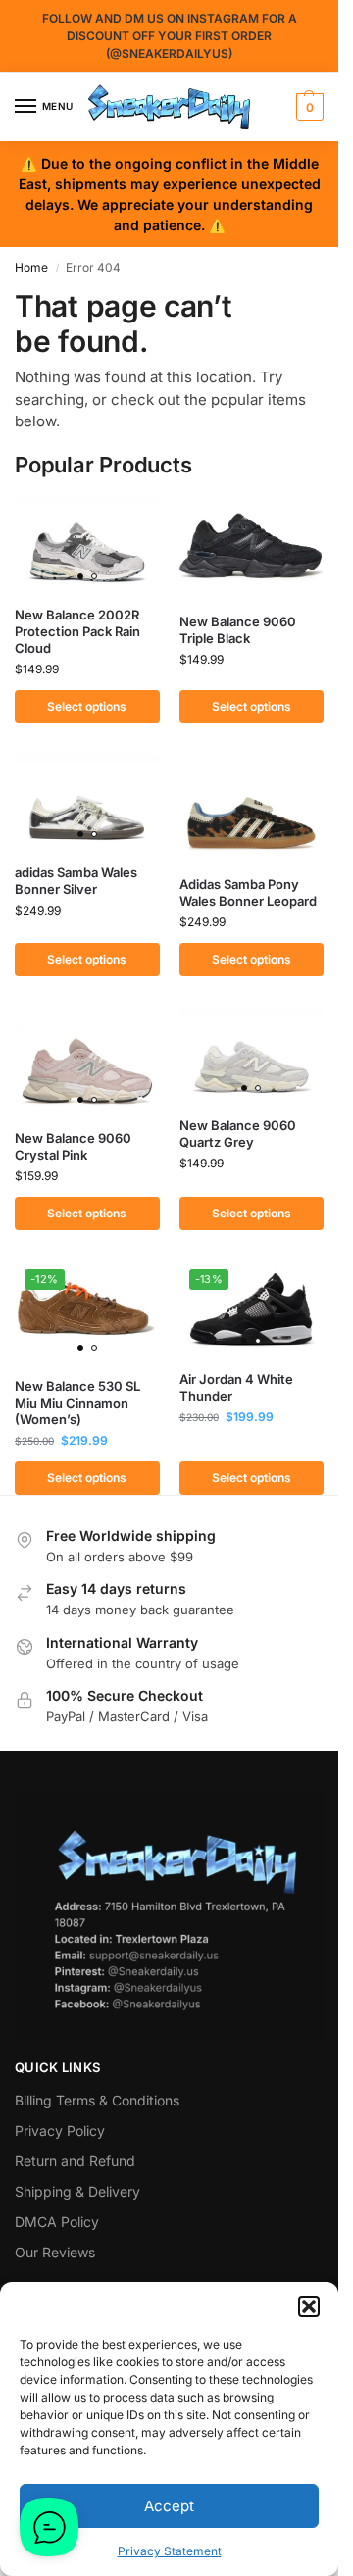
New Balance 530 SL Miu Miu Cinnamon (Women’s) (77, 1403)
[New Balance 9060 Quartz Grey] (252, 1054)
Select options (87, 706)
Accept (169, 2506)
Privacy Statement (170, 2551)
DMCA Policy (57, 2222)
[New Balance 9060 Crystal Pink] (87, 1060)
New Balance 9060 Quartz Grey (238, 1134)
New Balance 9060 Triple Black (238, 630)
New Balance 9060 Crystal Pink (73, 1146)
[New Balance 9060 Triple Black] (252, 546)
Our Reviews (55, 2252)
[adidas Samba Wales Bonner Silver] (87, 801)
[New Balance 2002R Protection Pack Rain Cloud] (87, 543)
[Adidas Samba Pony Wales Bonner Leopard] (252, 807)
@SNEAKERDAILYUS (169, 53)
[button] (309, 2306)
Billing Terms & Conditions (97, 2100)
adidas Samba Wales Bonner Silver (76, 881)
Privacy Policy (60, 2130)
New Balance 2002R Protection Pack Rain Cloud (77, 631)
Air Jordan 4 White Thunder (236, 1387)
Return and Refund (75, 2161)
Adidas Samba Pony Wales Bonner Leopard (248, 892)
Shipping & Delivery (77, 2191)
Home (31, 267)
